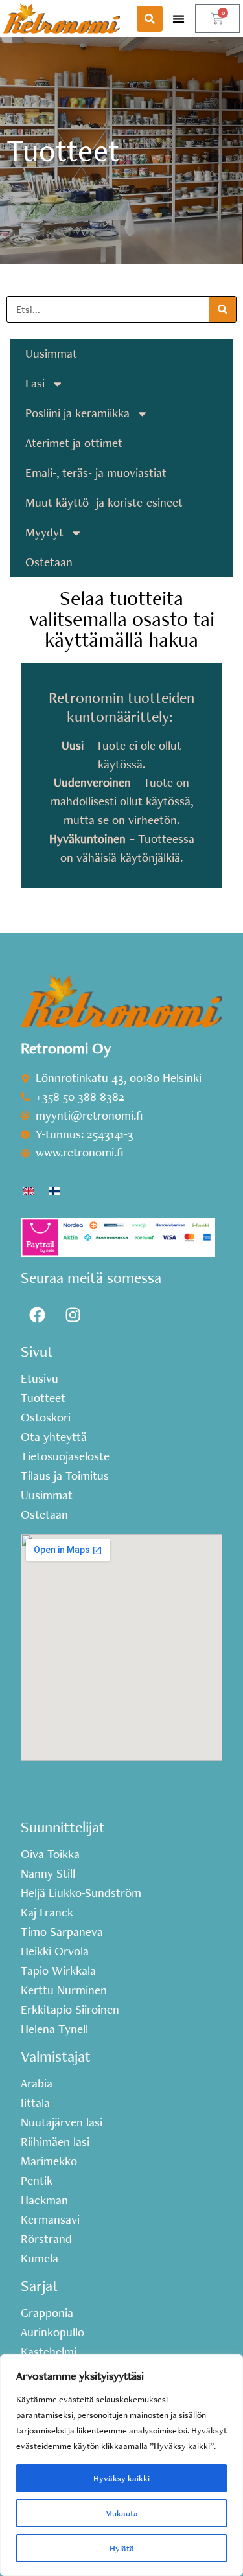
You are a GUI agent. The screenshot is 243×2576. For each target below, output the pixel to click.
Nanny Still (48, 1874)
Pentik (37, 2181)
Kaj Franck (47, 1913)
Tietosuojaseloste (65, 1456)
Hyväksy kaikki (121, 2478)
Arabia (37, 2084)
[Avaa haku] (150, 19)
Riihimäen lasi (55, 2142)
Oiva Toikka (50, 1854)
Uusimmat (51, 353)
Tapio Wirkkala (58, 1971)
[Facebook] (37, 1315)
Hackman (44, 2200)
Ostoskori (46, 1418)
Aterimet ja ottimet (74, 443)
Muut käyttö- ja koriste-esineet (104, 502)
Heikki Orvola (55, 1951)
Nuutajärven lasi (62, 2122)
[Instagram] (73, 1315)
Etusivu (40, 1379)
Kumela (40, 2259)
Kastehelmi (49, 2352)
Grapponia (47, 2313)
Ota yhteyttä (54, 1437)
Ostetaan (49, 562)
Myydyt (44, 532)
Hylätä (122, 2548)
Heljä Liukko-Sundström (81, 1893)
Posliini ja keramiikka (77, 413)
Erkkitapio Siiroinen (70, 2010)
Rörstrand (46, 2239)
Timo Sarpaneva (62, 1932)
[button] (179, 18)
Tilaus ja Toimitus (65, 1476)
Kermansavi (50, 2220)
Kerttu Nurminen (64, 1990)
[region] (121, 2465)
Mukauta (121, 2513)
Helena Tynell (54, 2029)
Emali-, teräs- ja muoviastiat (96, 473)
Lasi (35, 383)
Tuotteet (43, 1398)
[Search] (223, 309)
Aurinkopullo (52, 2332)
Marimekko (49, 2161)
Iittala (35, 2103)
